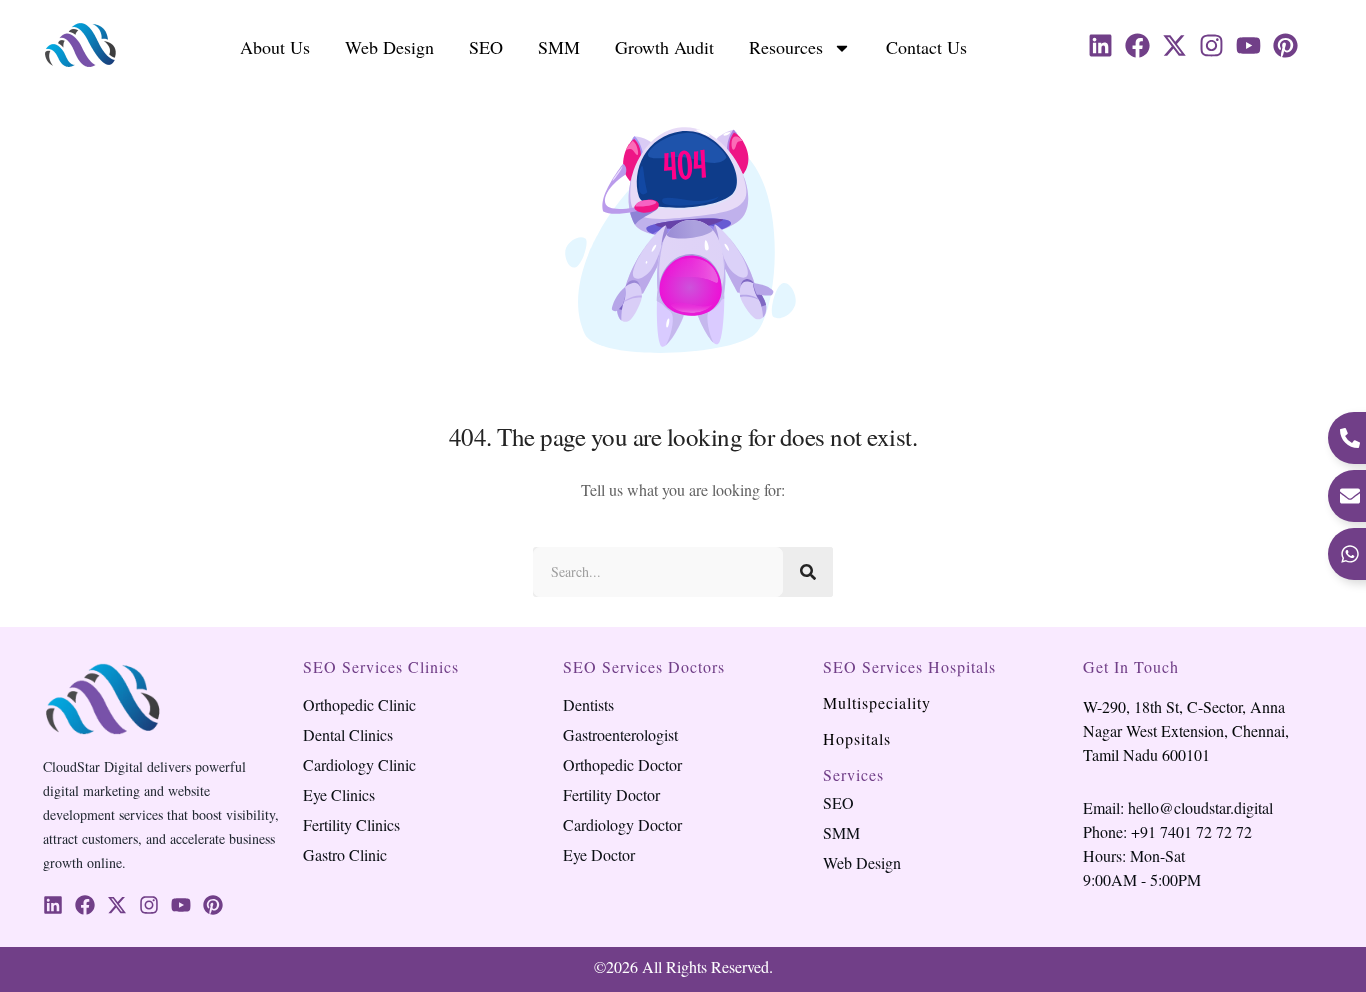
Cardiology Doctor (622, 825)
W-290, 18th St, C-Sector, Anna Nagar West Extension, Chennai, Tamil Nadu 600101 (1186, 730)
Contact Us (926, 47)
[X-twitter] (1174, 45)
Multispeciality (877, 702)
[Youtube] (1248, 45)
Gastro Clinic (345, 855)
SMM (559, 47)
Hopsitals (857, 738)
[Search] (808, 572)
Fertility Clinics (351, 825)
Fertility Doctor (611, 795)
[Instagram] (1211, 45)
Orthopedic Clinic (359, 705)
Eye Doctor (599, 855)
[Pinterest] (1285, 45)
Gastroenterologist (620, 735)
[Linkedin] (1100, 45)
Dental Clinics (348, 735)
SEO (486, 47)
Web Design (389, 47)
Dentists (588, 705)
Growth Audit (664, 47)
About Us (275, 47)
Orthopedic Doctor (622, 765)
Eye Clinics (339, 795)
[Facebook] (1137, 45)
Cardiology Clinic (359, 765)
